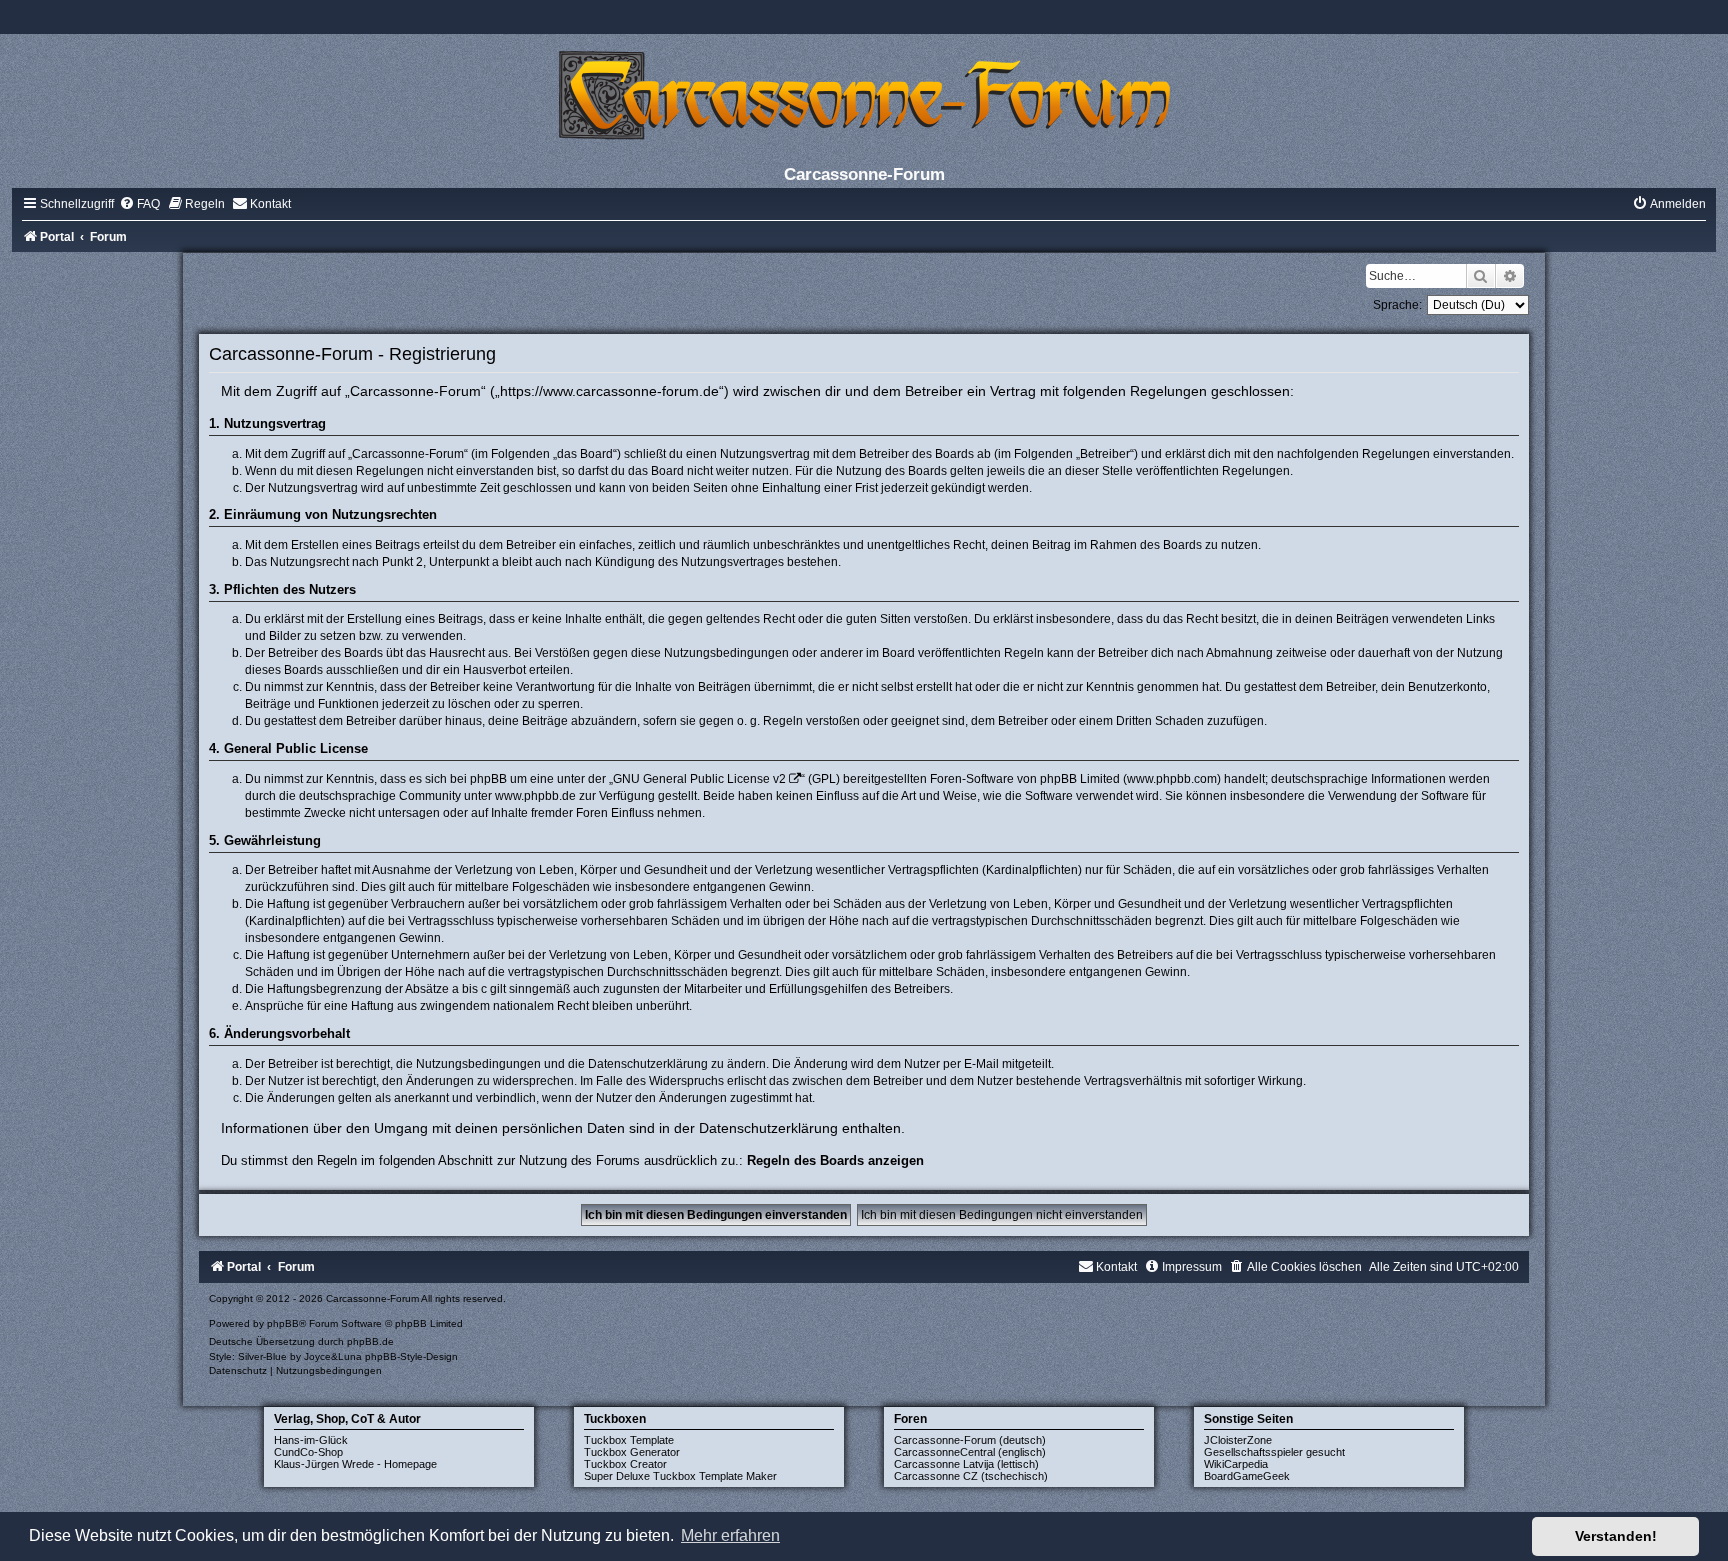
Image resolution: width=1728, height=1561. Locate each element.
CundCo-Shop (308, 1452)
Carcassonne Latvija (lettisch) (966, 1464)
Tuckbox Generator (632, 1452)
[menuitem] (139, 204)
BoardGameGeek (1247, 1476)
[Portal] (864, 94)
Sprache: (1397, 305)
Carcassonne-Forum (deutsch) (970, 1440)
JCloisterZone (1238, 1440)
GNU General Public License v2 (699, 779)
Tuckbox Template (629, 1440)
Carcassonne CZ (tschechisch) (971, 1476)
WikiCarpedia (1236, 1464)
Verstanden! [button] (1616, 1536)
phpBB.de (370, 1341)
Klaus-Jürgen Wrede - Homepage (355, 1464)
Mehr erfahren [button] (730, 1535)
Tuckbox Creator (625, 1464)
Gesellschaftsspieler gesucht (1274, 1452)
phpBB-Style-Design (411, 1356)
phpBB (283, 1323)
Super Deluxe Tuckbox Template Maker (680, 1476)
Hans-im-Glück (311, 1440)
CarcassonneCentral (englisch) (970, 1452)
